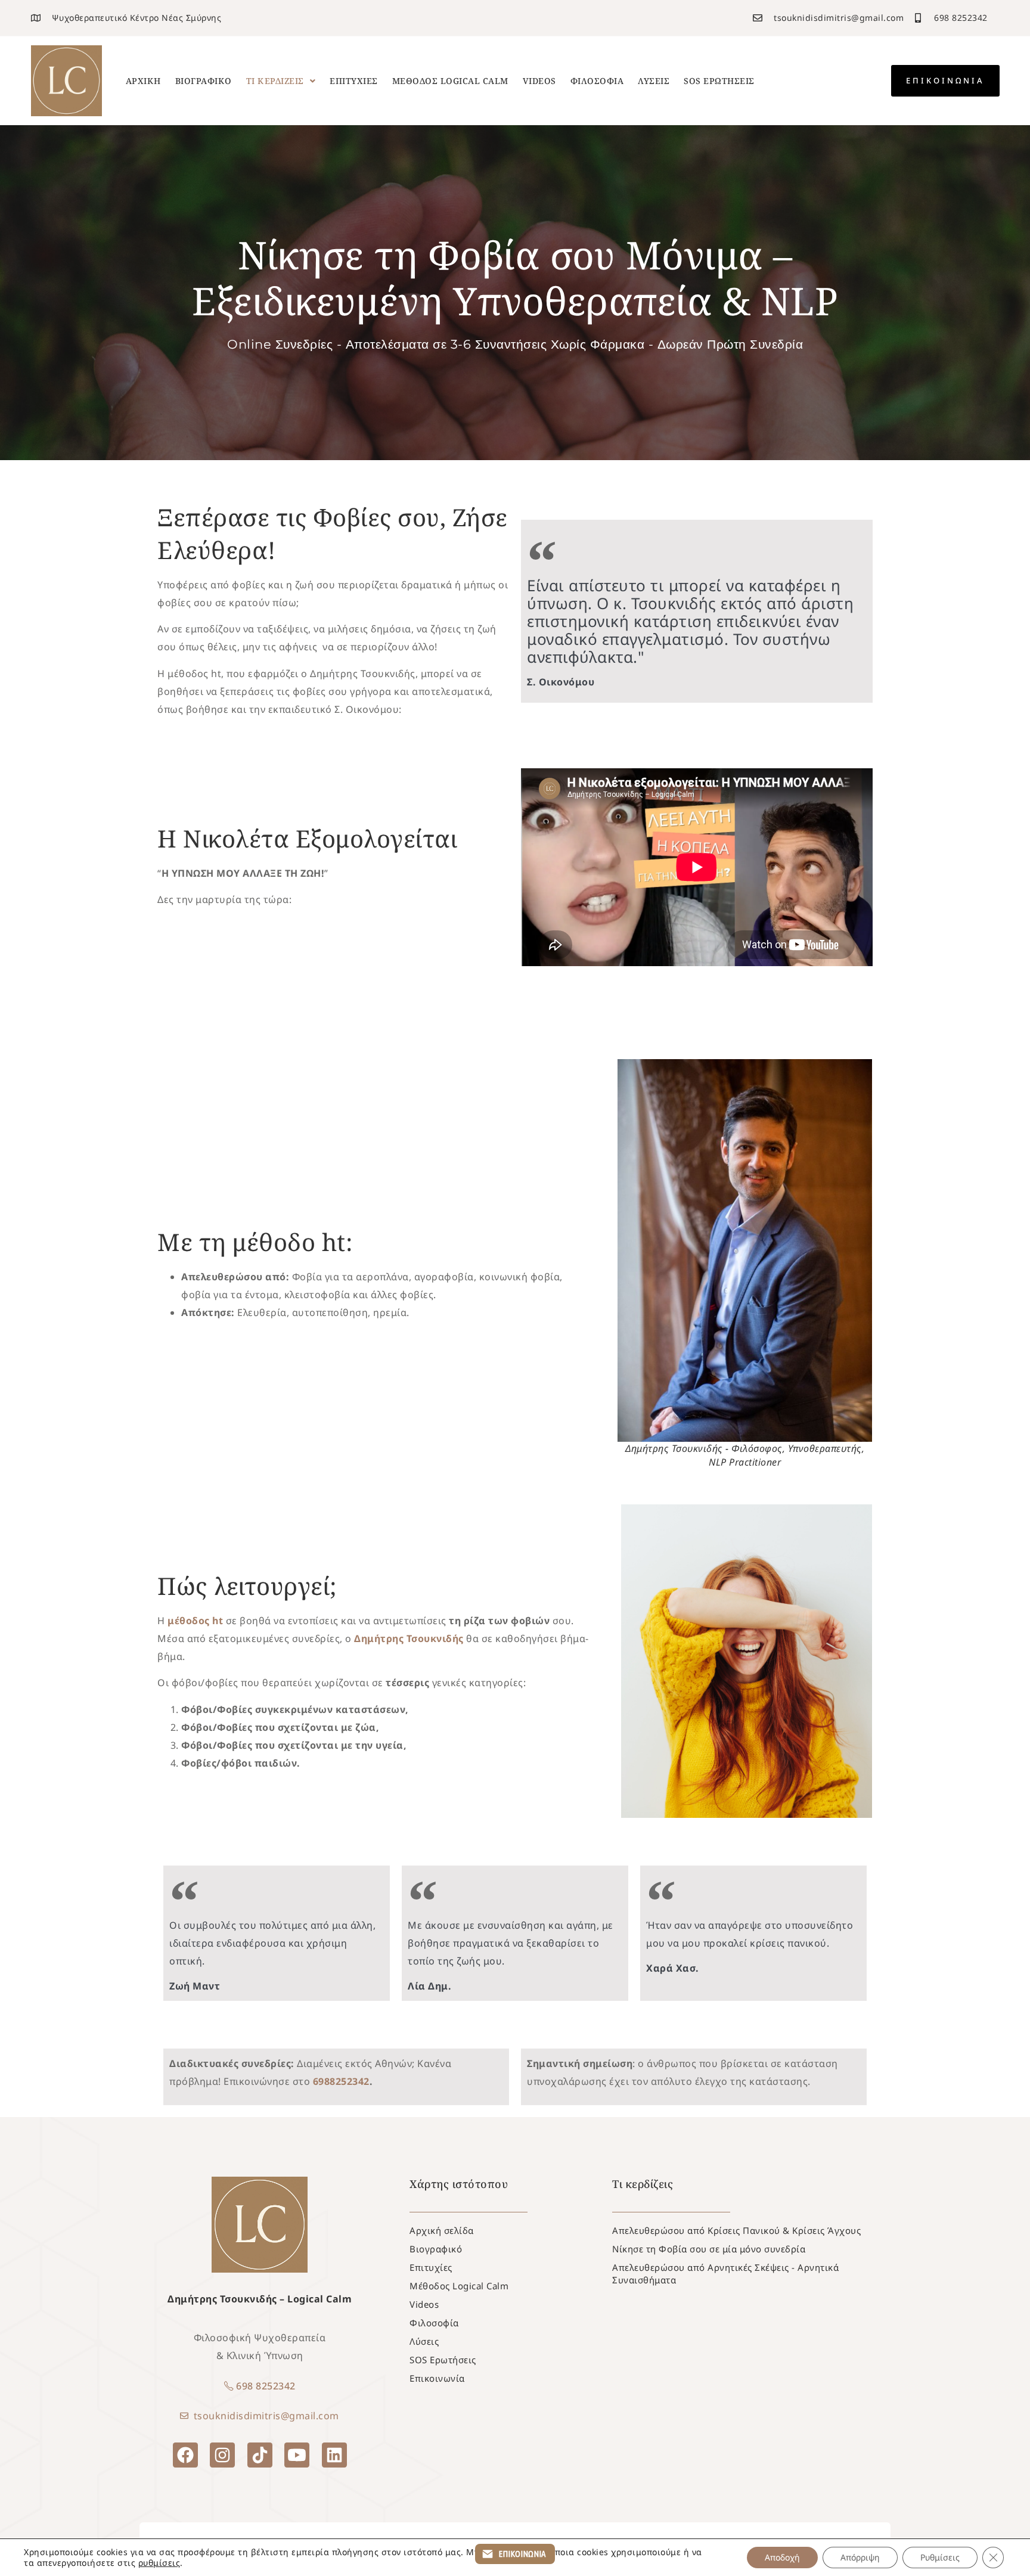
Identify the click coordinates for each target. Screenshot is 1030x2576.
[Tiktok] (260, 2455)
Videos (539, 81)
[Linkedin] (334, 2455)
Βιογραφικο (204, 81)
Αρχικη (143, 81)
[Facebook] (185, 2455)
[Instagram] (222, 2455)
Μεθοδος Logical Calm (450, 81)
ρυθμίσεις (159, 2563)
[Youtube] (297, 2455)
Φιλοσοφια (597, 81)
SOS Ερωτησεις (719, 81)
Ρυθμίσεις (940, 2557)
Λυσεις (654, 81)
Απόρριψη (860, 2557)
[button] (281, 81)
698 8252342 (266, 2386)
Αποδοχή (782, 2557)
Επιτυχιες (354, 81)
